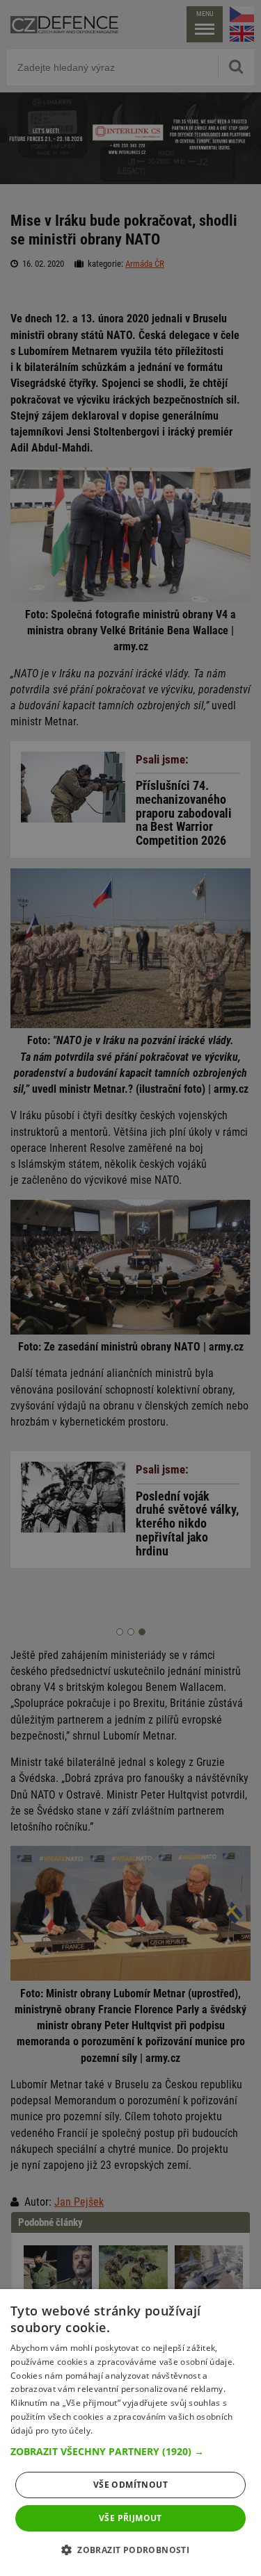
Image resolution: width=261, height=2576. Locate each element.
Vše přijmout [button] (130, 2518)
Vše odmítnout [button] (130, 2485)
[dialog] (130, 2433)
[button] (130, 2452)
